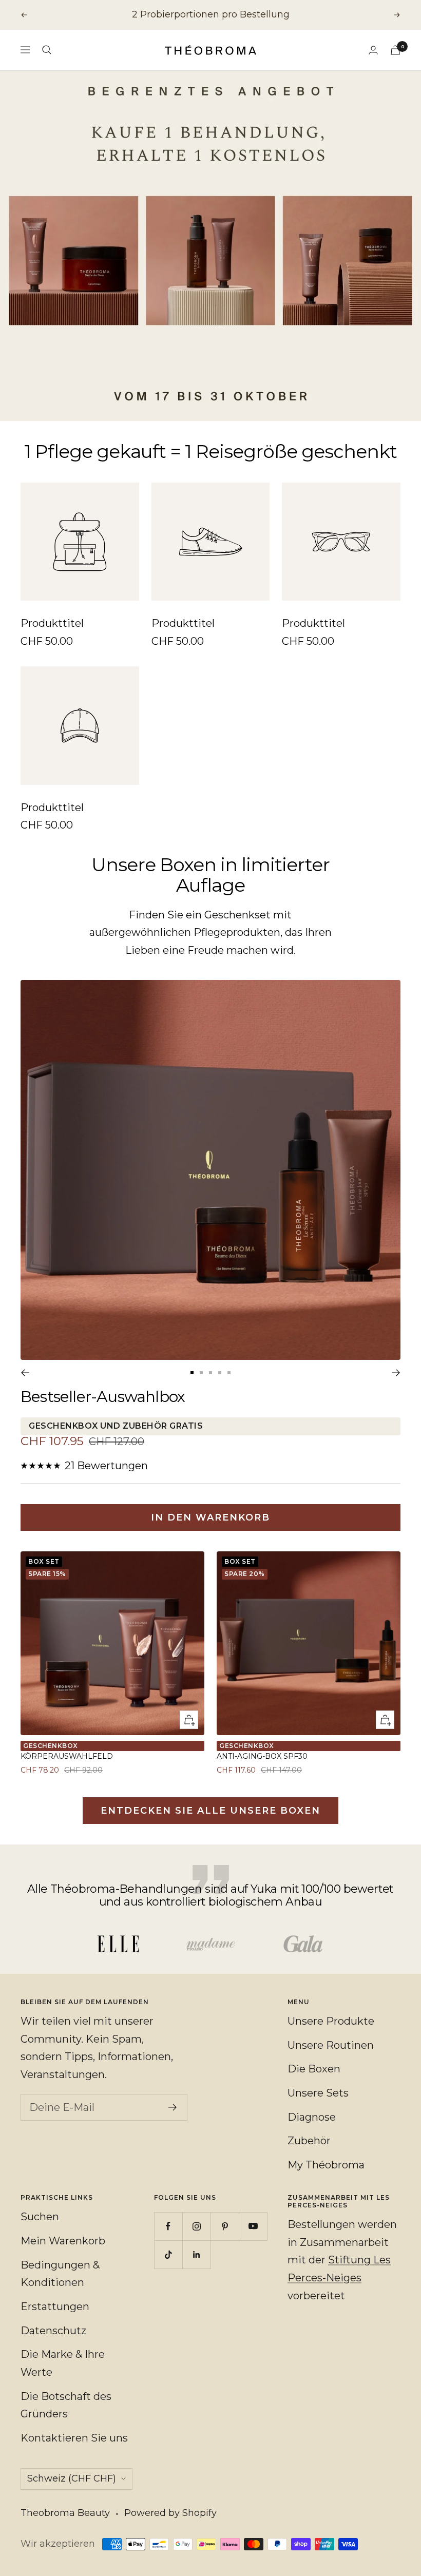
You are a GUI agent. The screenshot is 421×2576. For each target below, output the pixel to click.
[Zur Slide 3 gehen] (210, 1373)
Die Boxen (314, 2069)
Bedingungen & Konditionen (60, 2274)
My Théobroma (326, 2165)
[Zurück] (25, 1373)
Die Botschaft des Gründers (66, 2405)
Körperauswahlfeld (67, 1756)
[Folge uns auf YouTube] (253, 2226)
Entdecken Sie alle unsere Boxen (210, 1811)
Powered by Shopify (170, 2513)
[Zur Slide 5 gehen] (229, 1373)
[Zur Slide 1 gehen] (192, 1373)
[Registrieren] (173, 2107)
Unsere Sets (318, 2093)
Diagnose (312, 2117)
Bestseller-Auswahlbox (103, 1397)
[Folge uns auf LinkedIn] (196, 2254)
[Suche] (47, 50)
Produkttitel (52, 623)
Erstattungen (55, 2306)
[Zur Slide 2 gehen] (201, 1373)
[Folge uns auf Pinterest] (225, 2226)
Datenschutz (53, 2331)
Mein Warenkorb (63, 2241)
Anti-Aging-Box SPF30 (262, 1756)
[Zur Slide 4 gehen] (220, 1373)
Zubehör (309, 2141)
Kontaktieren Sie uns (74, 2438)
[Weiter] (396, 1373)
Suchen (40, 2217)
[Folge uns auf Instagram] (196, 2226)
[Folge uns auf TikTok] (168, 2254)
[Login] (373, 50)
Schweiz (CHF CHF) (72, 2478)
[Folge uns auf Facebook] (168, 2226)
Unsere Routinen (331, 2045)
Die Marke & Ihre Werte (63, 2363)
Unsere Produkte (331, 2021)
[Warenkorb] (395, 50)
